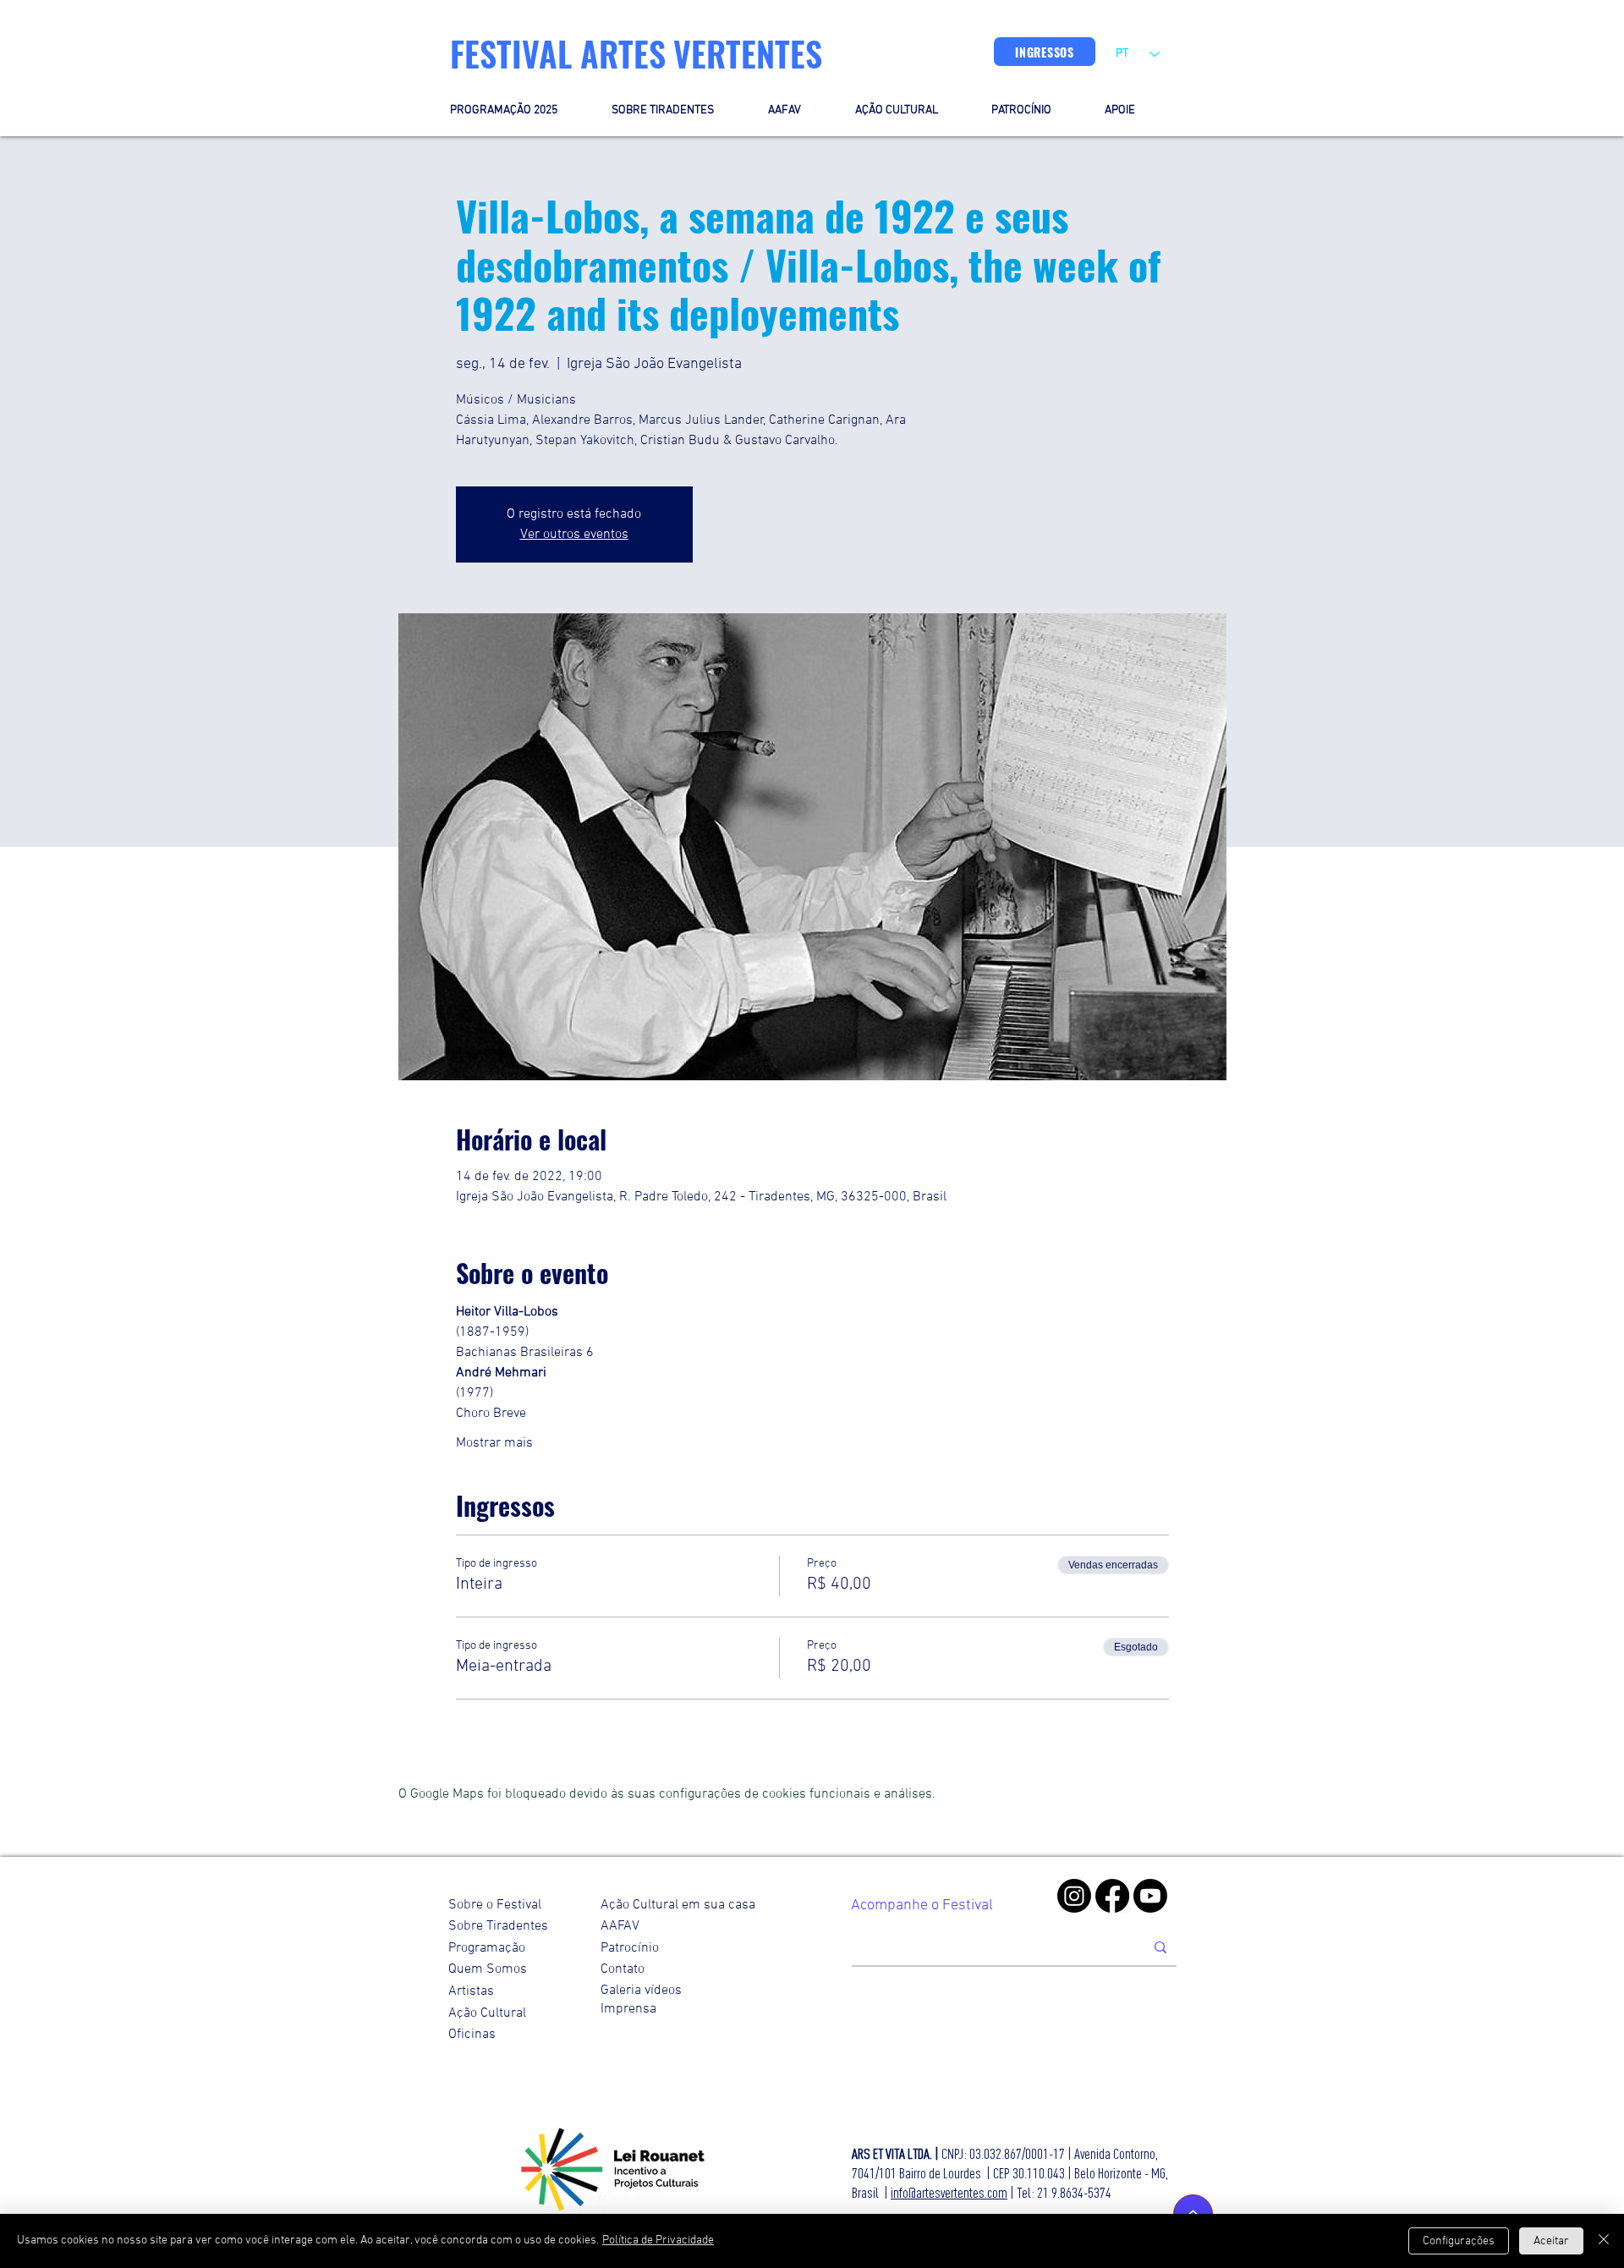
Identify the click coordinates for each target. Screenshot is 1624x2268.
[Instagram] (1074, 1896)
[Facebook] (1112, 1896)
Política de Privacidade (658, 2241)
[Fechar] (1604, 2241)
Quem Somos (488, 1969)
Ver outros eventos (574, 535)
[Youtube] (1150, 1896)
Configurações (1459, 2241)
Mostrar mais (494, 1443)
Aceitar (1551, 2241)
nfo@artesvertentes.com (950, 2192)
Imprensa (628, 2009)
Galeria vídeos (641, 1991)
